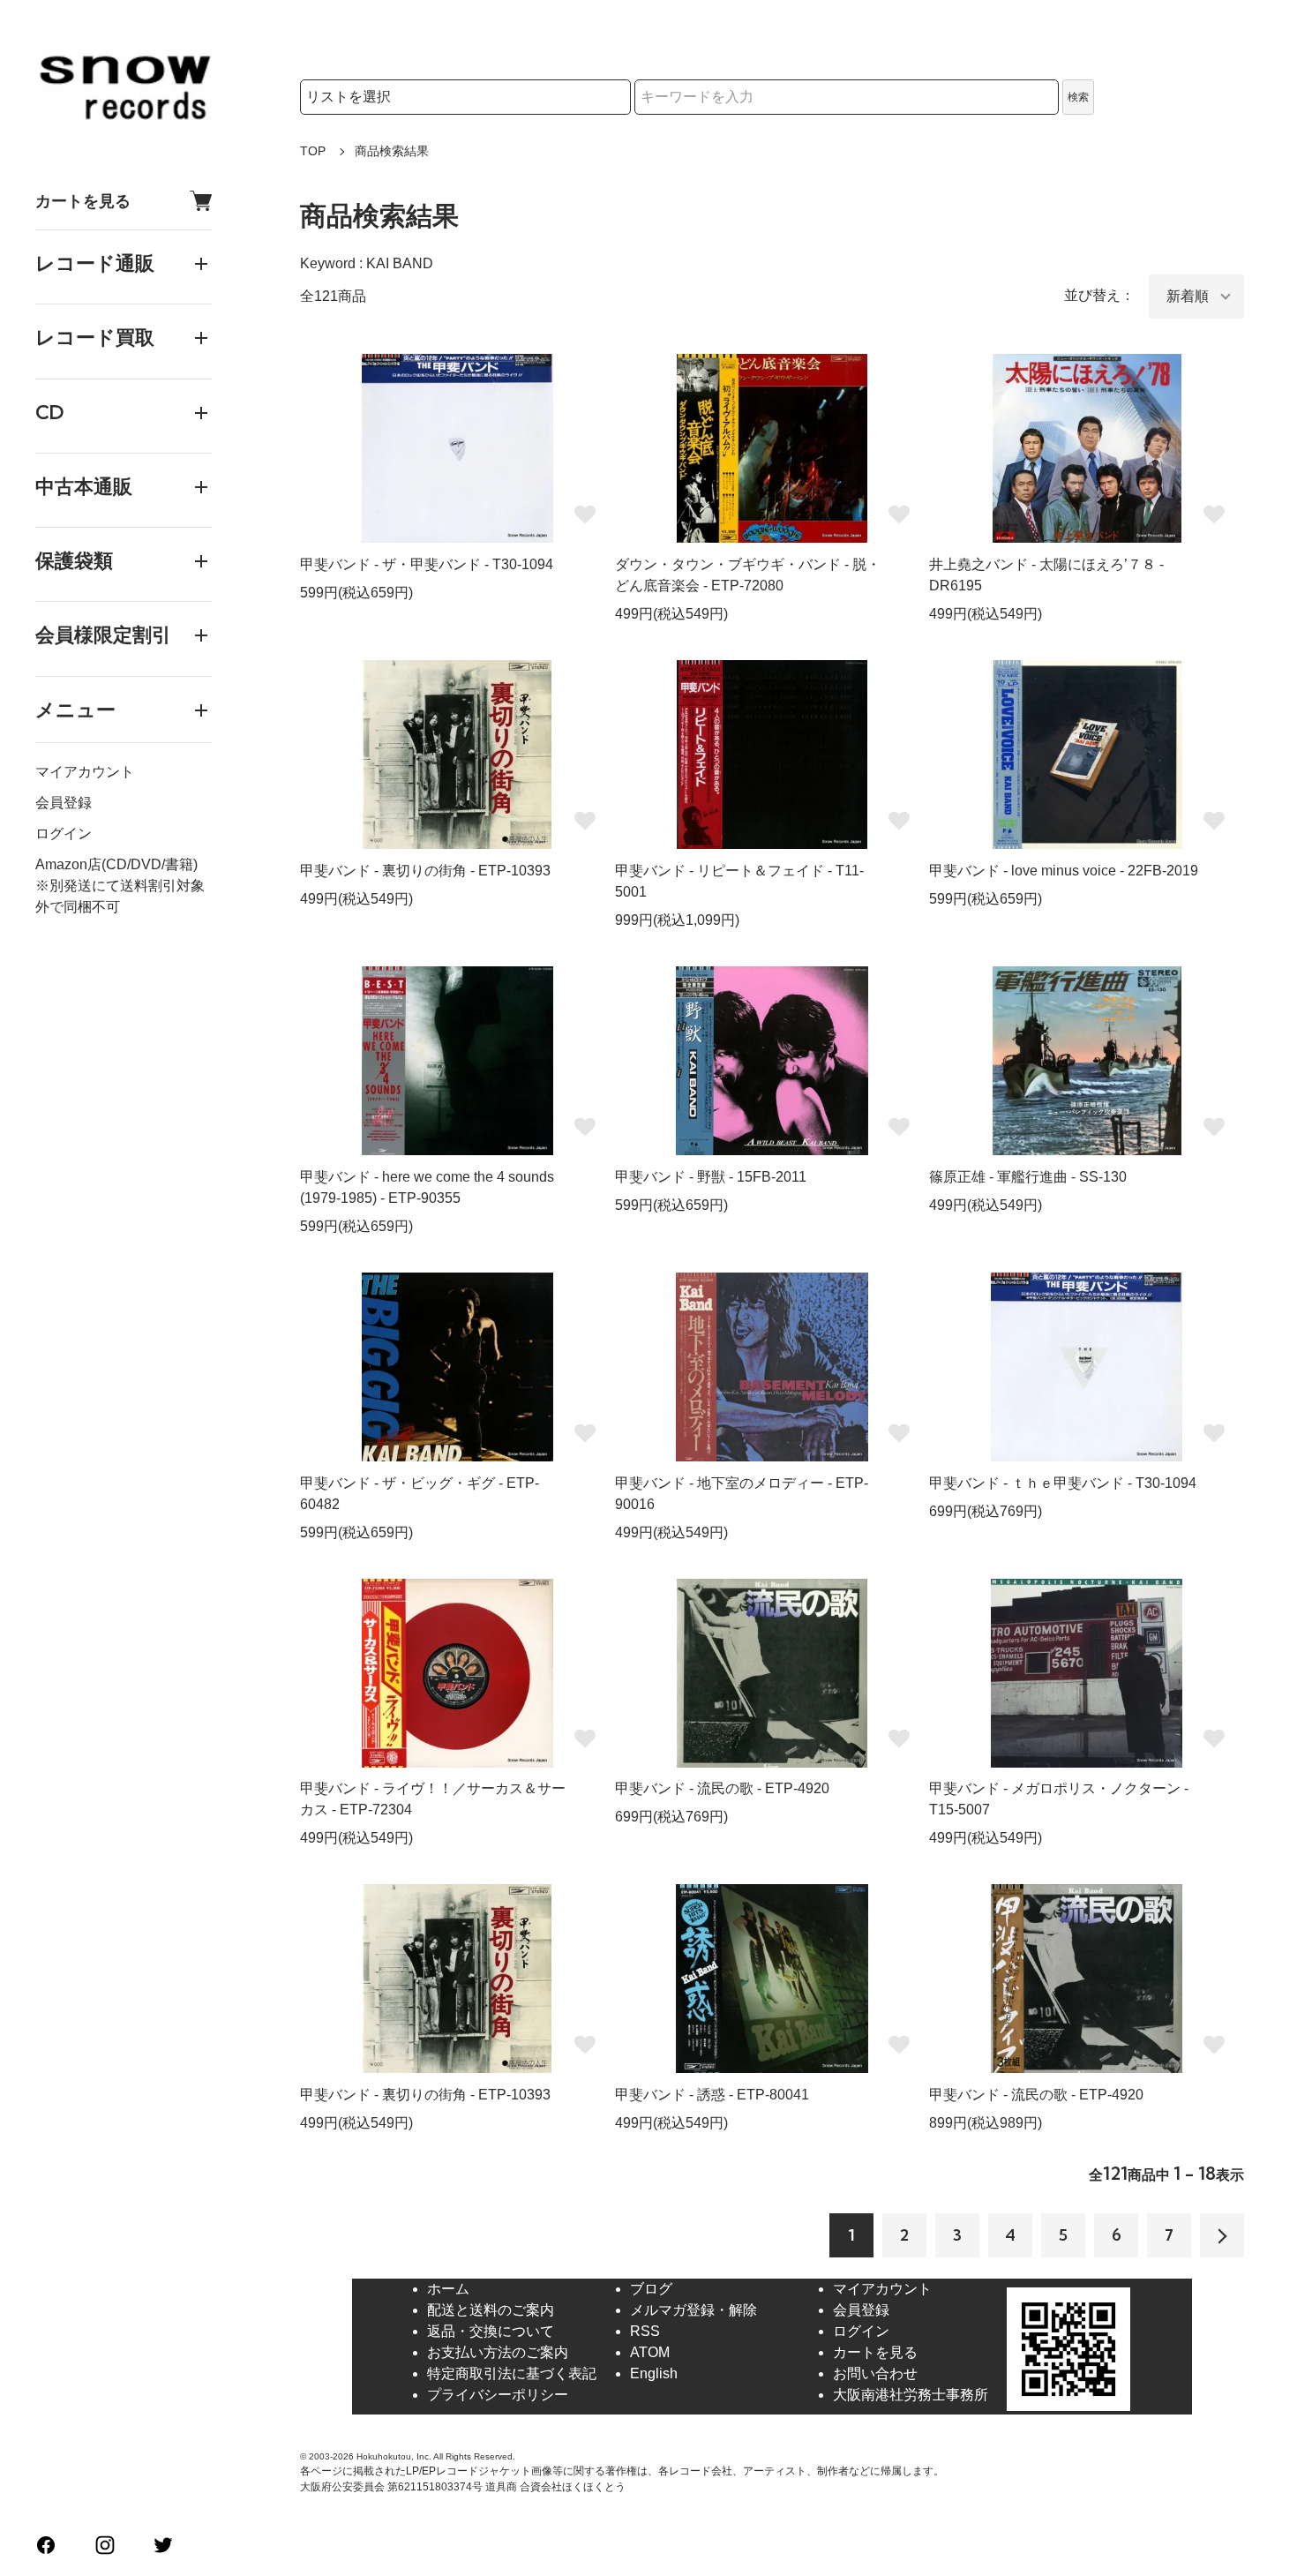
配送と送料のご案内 (491, 2310)
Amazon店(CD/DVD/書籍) (116, 864)
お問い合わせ (875, 2373)
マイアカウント (85, 772)
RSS (645, 2331)
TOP (313, 151)
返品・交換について (491, 2331)
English (654, 2373)
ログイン (64, 834)
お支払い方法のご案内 (498, 2352)
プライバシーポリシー (498, 2395)
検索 (1078, 97)
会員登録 (64, 803)
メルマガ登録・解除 (693, 2310)
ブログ (651, 2289)
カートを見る (83, 201)
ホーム (448, 2289)
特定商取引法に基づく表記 (512, 2373)
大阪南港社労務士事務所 (911, 2395)
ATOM (650, 2352)
